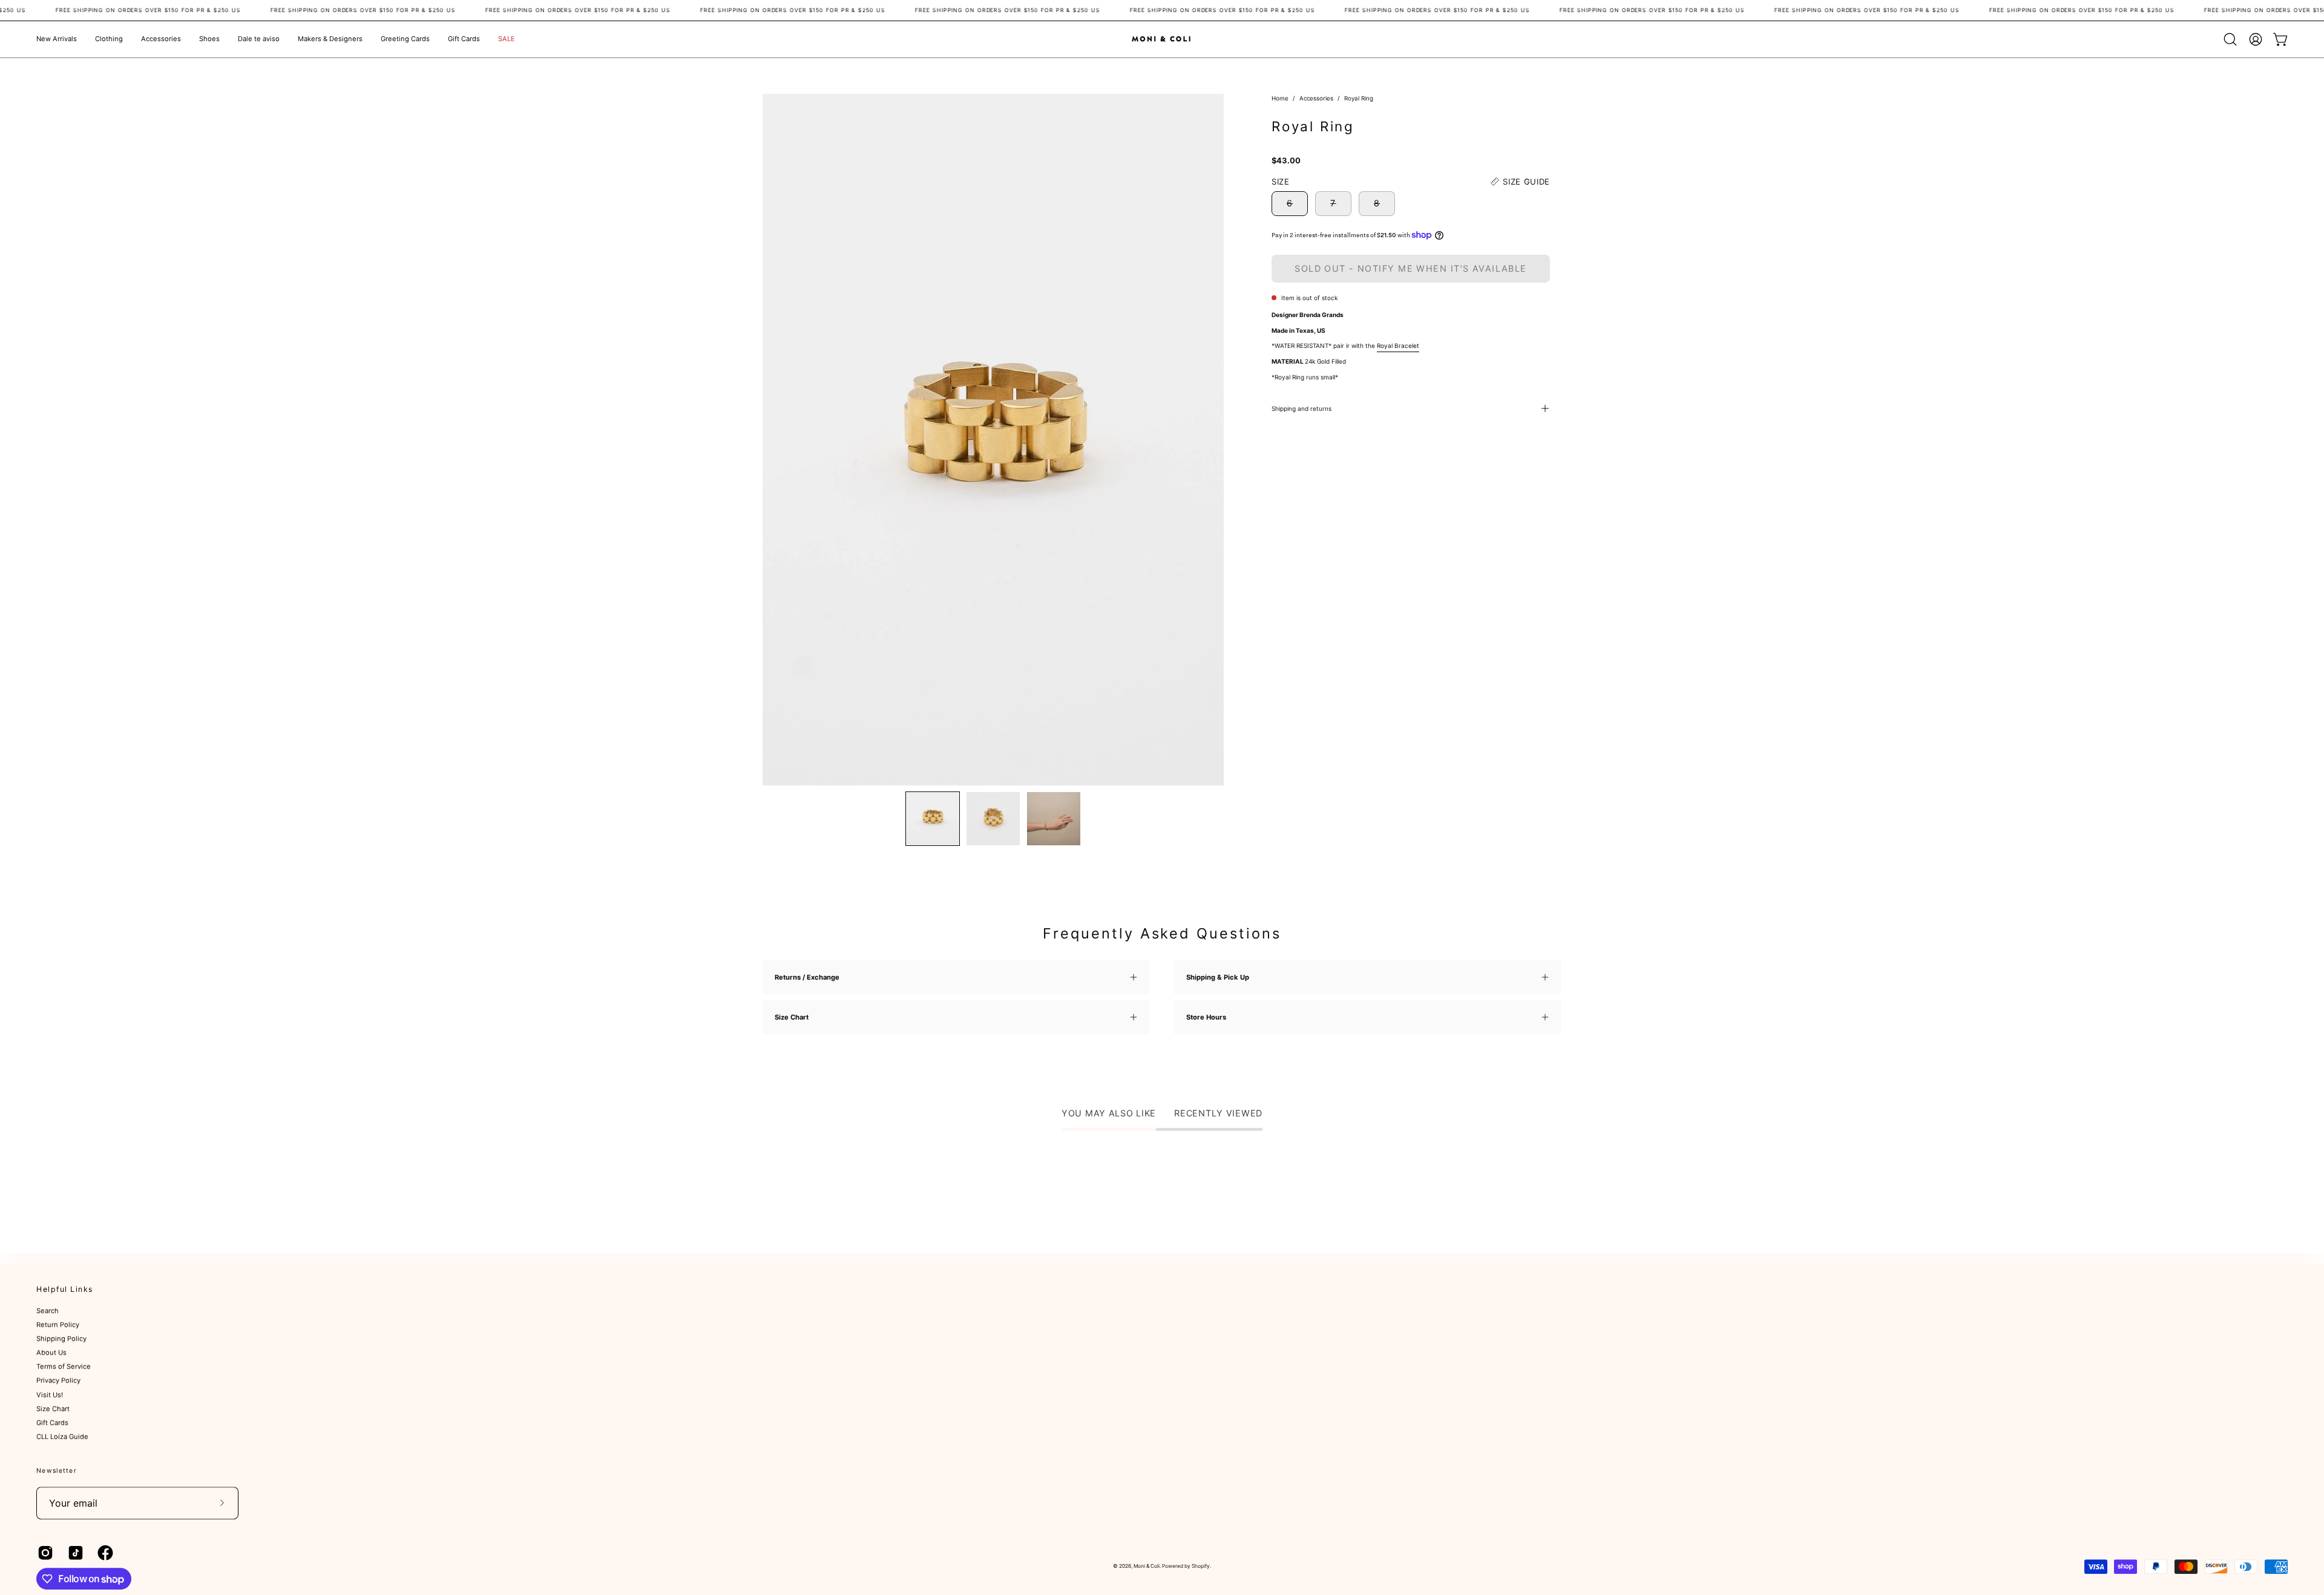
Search (48, 1311)
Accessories (1316, 98)
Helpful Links (65, 1289)
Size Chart (53, 1409)
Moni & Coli (1147, 1566)
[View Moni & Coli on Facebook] (103, 1553)
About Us (51, 1353)
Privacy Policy (58, 1381)
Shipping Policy (61, 1339)
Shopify (1201, 1566)
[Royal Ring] (933, 819)
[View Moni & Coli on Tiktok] (74, 1553)
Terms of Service (64, 1367)
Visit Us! (50, 1395)
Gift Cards (52, 1423)
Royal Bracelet (1398, 346)
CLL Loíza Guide (62, 1436)
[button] (109, 39)
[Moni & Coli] (1162, 39)
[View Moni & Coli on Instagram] (44, 1553)
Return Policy (58, 1325)
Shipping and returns (1302, 408)
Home (1280, 98)
